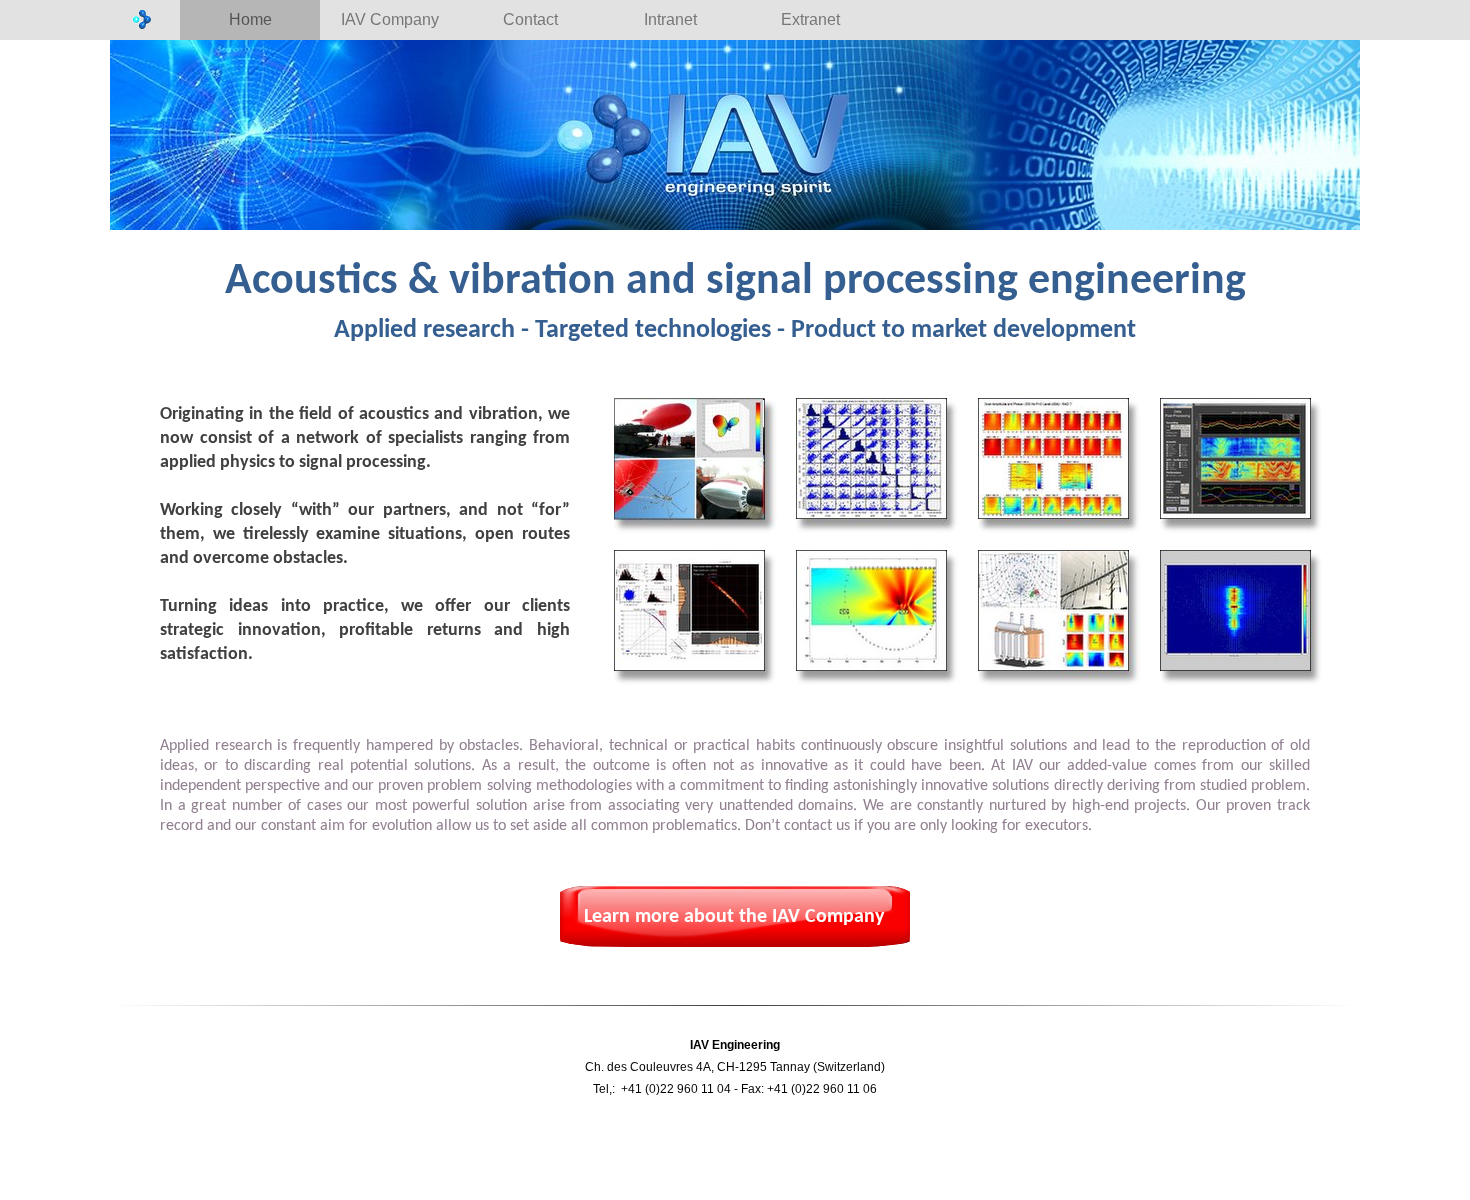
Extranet (810, 19)
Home (250, 19)
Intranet (670, 19)
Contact (530, 19)
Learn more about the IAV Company (734, 917)
